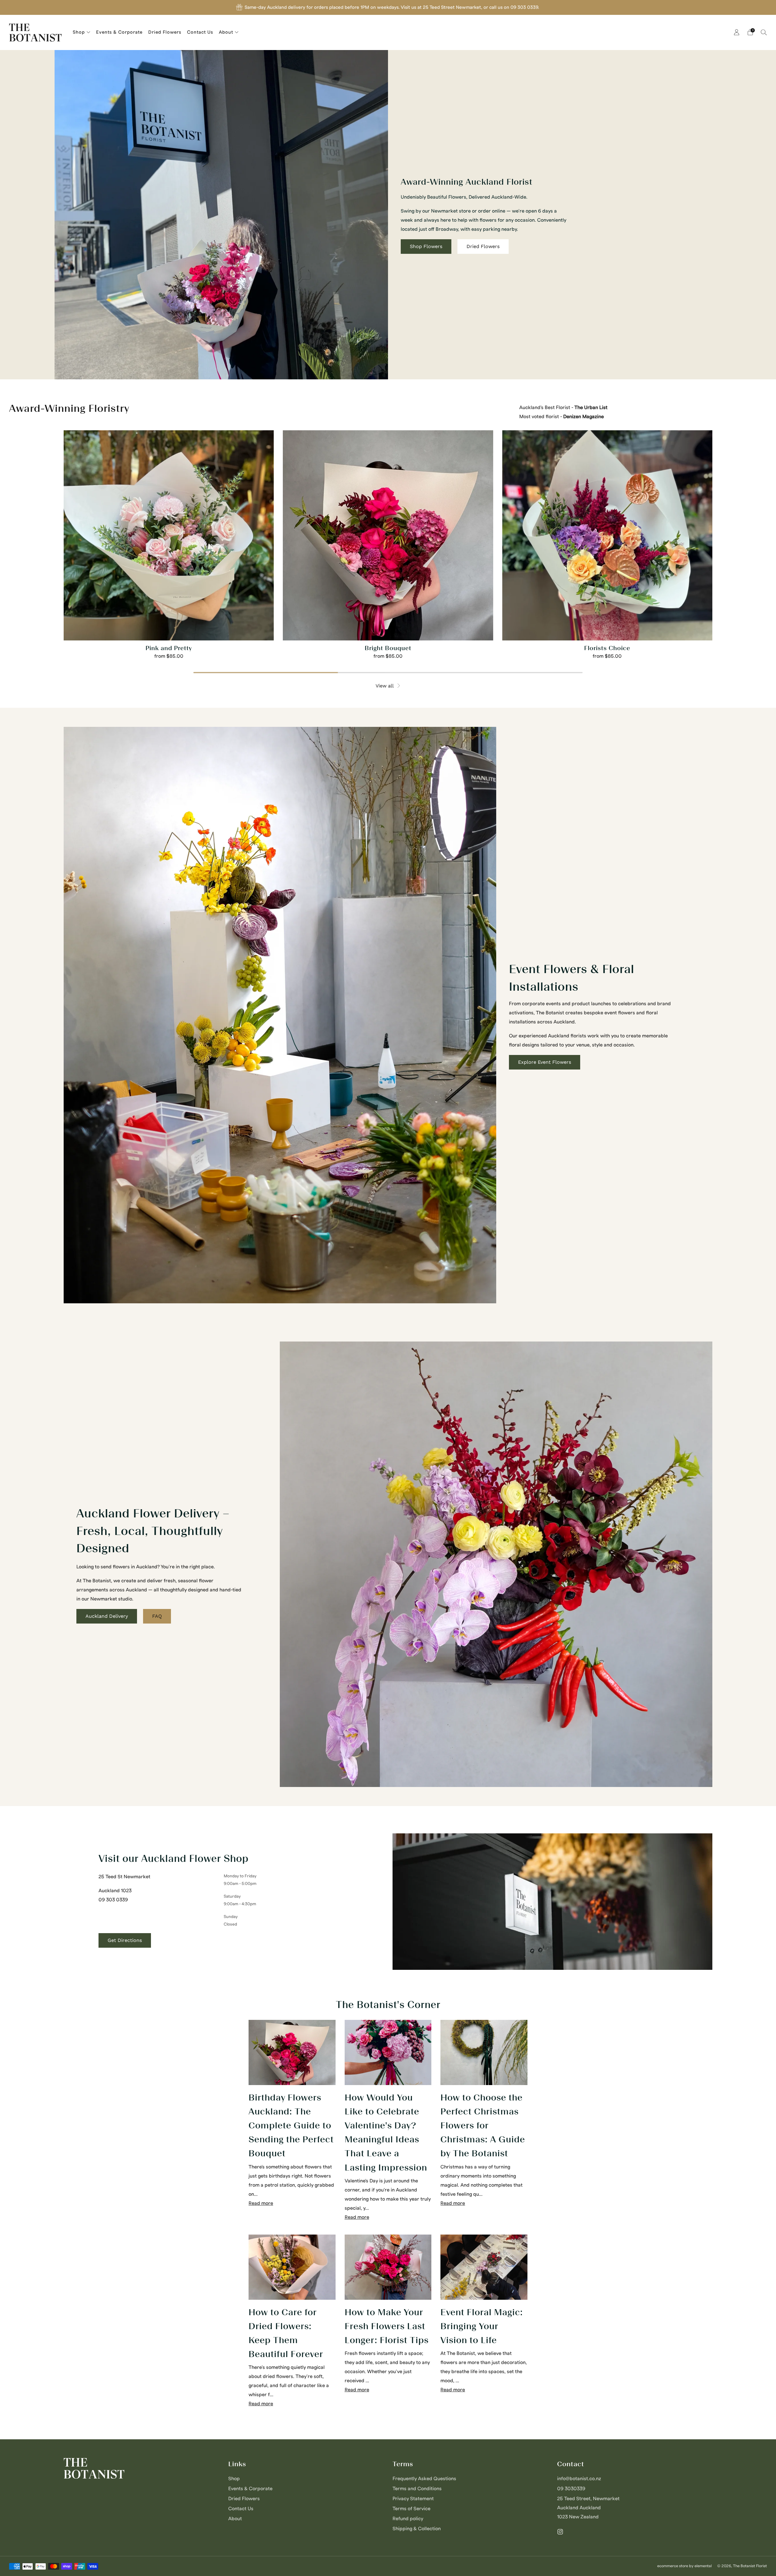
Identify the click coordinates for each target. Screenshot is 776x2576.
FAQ (157, 1616)
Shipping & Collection (417, 2529)
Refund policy (408, 2519)
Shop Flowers (426, 246)
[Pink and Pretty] (169, 535)
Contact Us (200, 32)
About (226, 32)
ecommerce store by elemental (684, 2566)
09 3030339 (571, 2489)
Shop (79, 32)
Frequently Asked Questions (424, 2479)
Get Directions (125, 1940)
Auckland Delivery (107, 1616)
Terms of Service (411, 2509)
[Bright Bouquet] (388, 535)
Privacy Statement (413, 2499)
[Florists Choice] (607, 535)
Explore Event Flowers (545, 1062)
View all (385, 686)
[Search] (764, 32)
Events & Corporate (119, 32)
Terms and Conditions (417, 2489)
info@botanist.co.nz (579, 2479)
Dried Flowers (165, 32)
